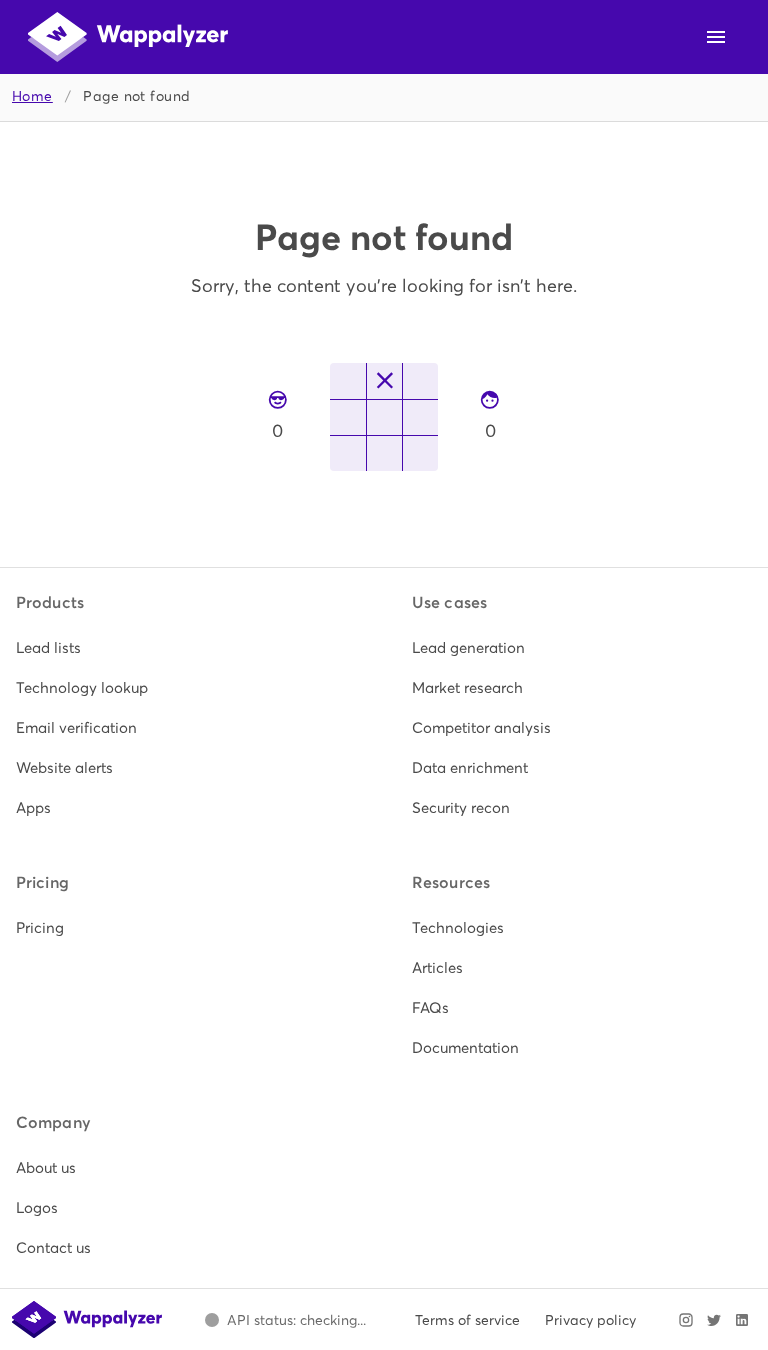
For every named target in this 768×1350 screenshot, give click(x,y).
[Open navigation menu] (716, 37)
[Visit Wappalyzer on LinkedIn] (742, 1320)
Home (32, 96)
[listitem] (186, 648)
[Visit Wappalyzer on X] (714, 1320)
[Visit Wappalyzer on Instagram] (686, 1320)
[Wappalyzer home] (128, 37)
